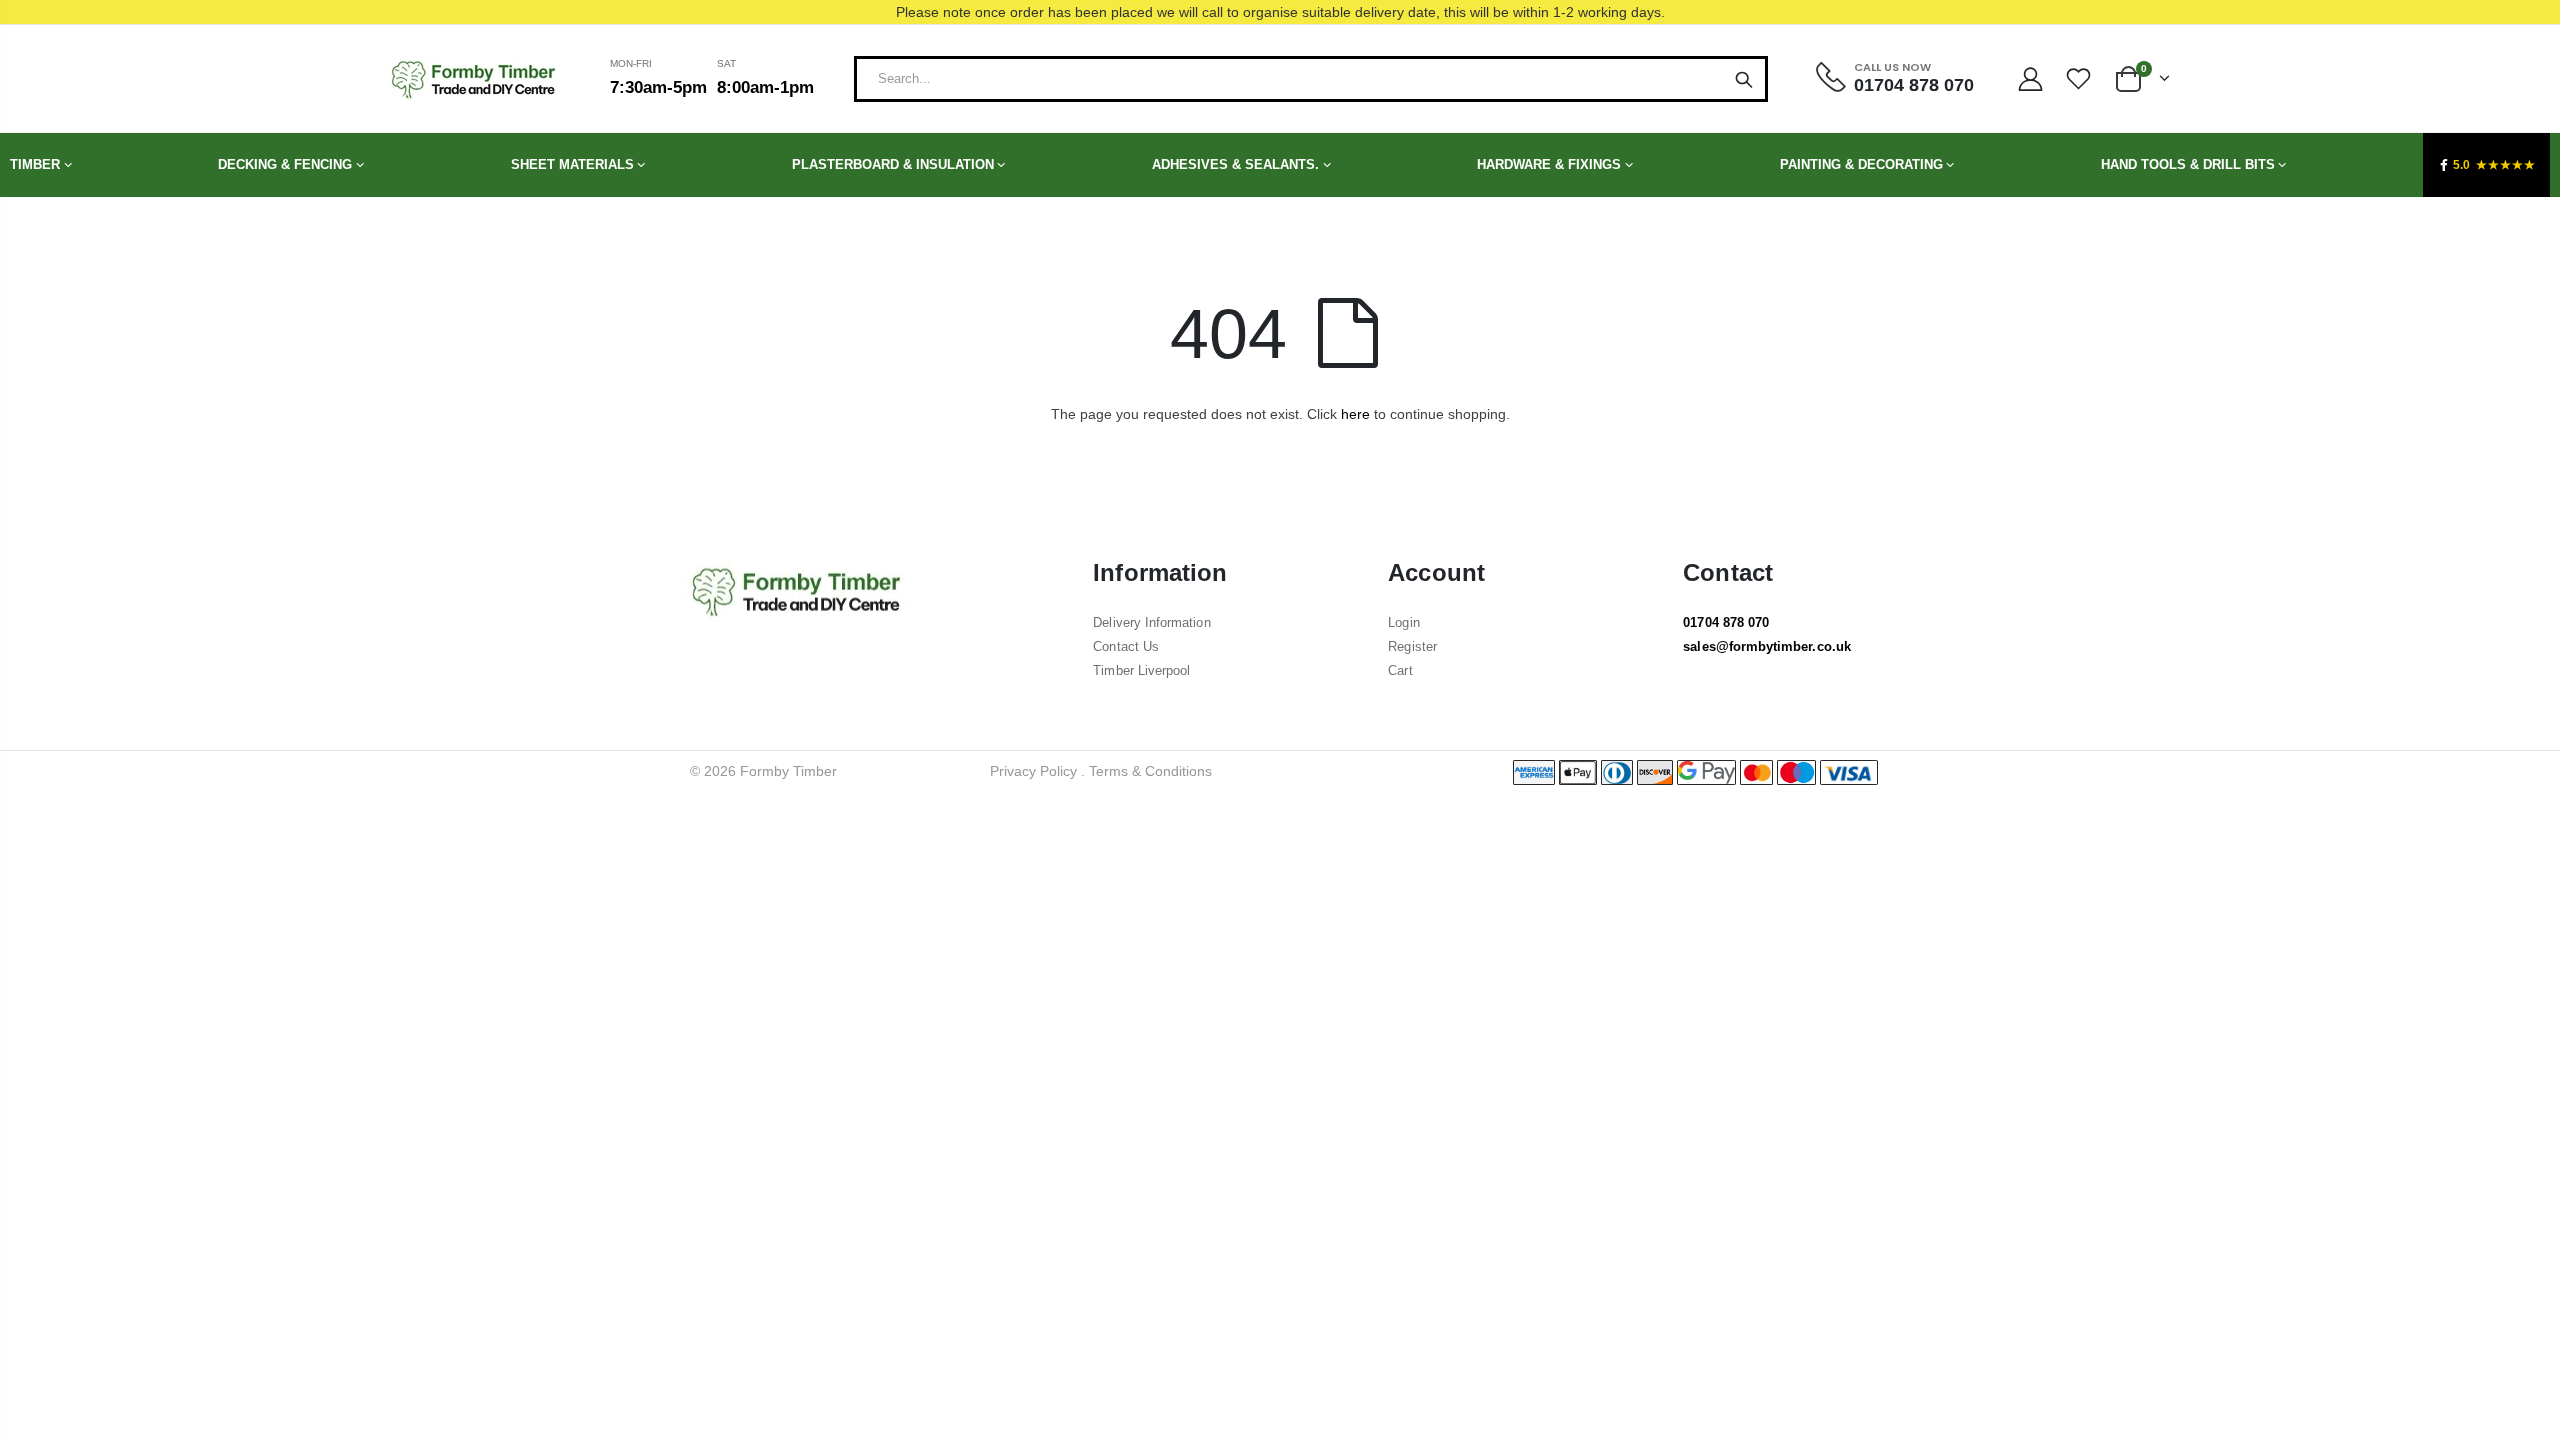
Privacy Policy (1033, 771)
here (1355, 414)
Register (1412, 646)
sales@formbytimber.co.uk (1767, 646)
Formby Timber (788, 771)
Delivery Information (1151, 622)
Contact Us (1126, 646)
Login (1403, 622)
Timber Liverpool (1141, 670)
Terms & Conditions (1150, 771)
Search (1744, 79)
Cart (1400, 670)
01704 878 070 (1726, 622)
